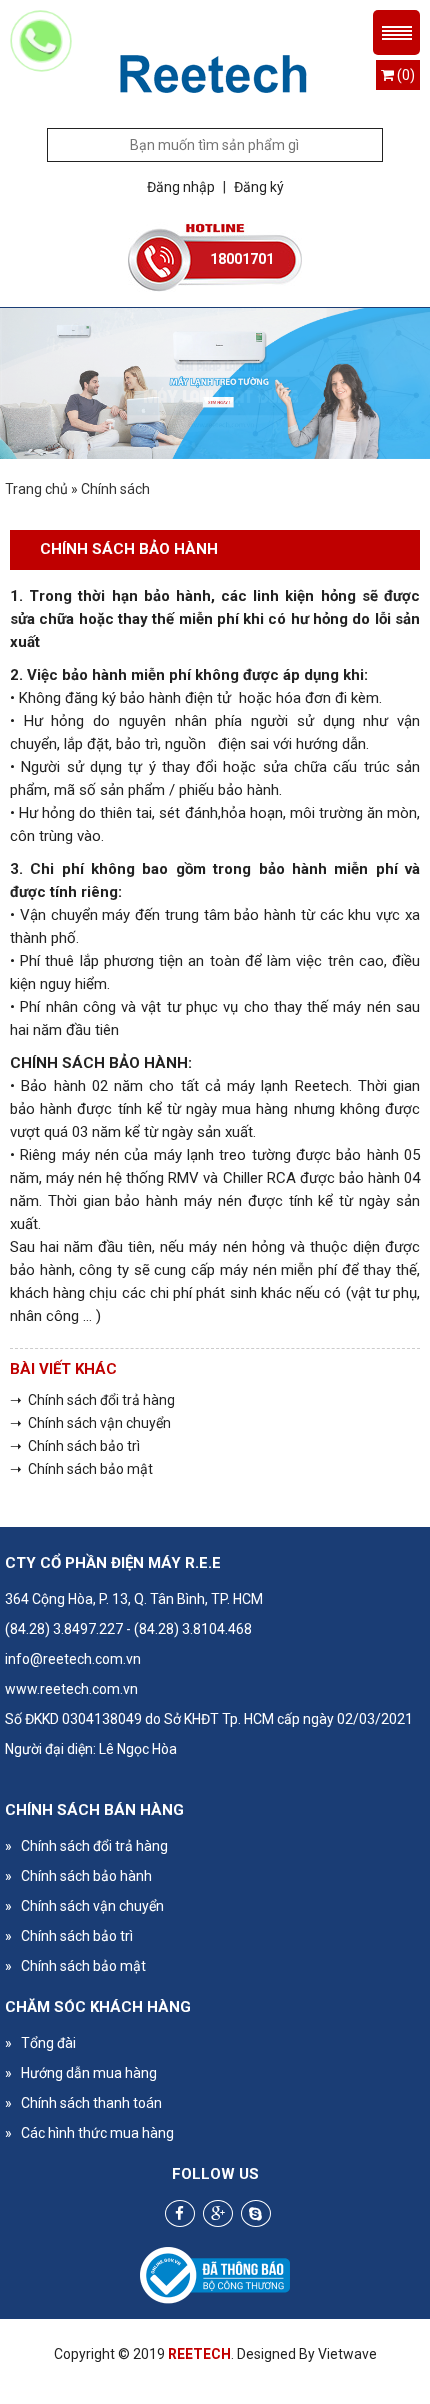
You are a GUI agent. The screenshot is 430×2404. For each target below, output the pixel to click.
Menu (396, 32)
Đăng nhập (181, 187)
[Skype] (256, 2213)
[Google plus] (218, 2213)
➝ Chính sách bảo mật (81, 1469)
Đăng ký (259, 187)
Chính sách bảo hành (78, 1876)
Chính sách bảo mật (75, 1966)
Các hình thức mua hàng (89, 2133)
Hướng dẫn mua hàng (81, 2073)
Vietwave (347, 2354)
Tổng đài (40, 2043)
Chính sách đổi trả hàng (86, 1846)
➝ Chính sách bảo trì (75, 1446)
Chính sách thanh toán (83, 2103)
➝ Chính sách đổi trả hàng (92, 1400)
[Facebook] (180, 2213)
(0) (404, 75)
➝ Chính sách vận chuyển (90, 1423)
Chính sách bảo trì (69, 1936)
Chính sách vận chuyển (84, 1906)
